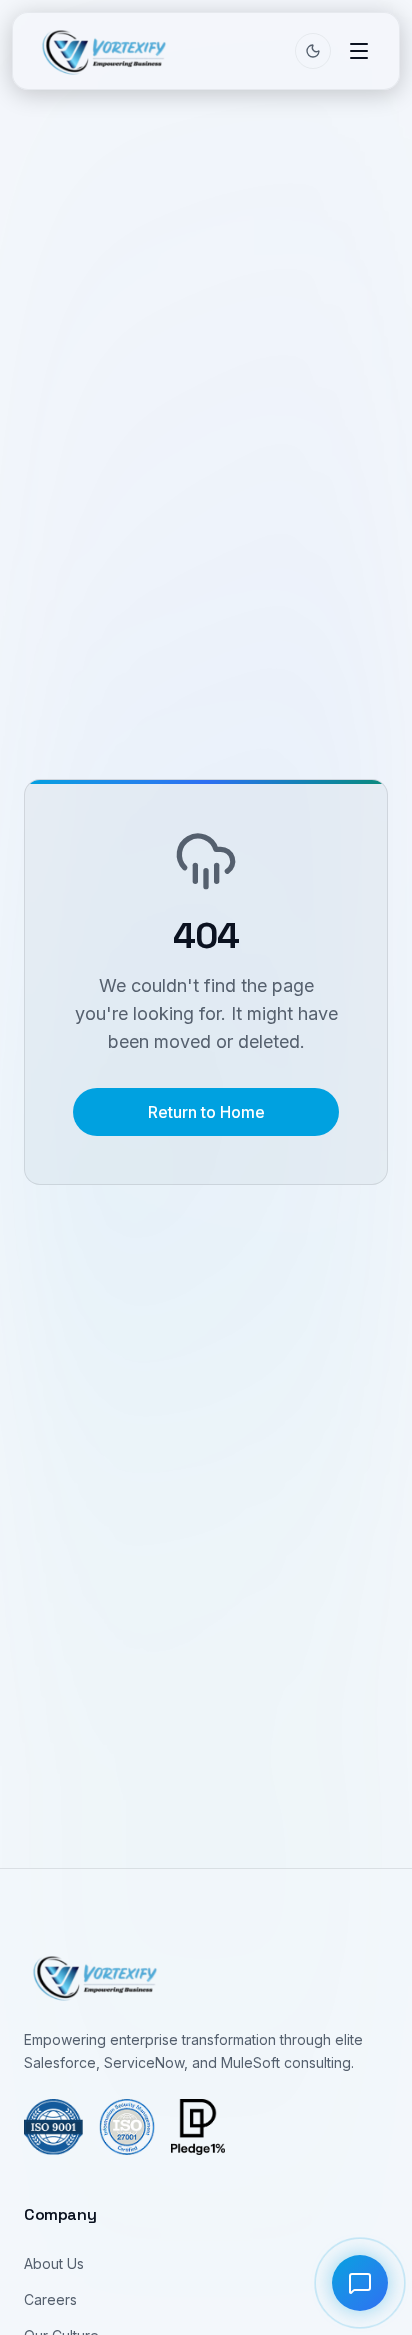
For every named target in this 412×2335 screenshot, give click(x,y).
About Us (54, 2263)
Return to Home (206, 1112)
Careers (50, 2299)
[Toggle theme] (313, 51)
